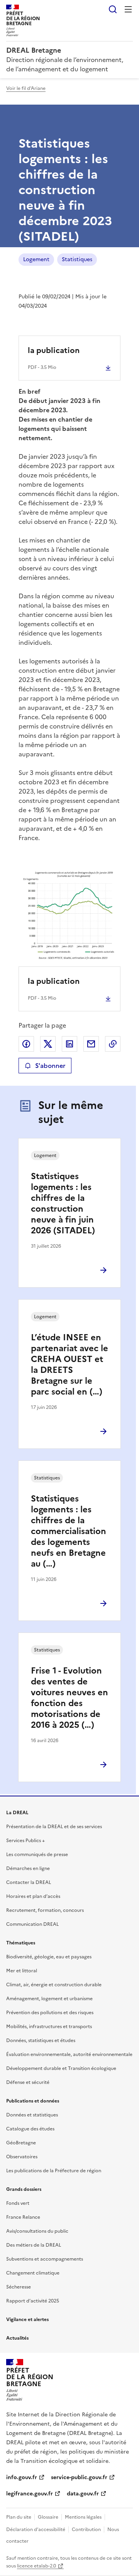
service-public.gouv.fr (79, 2477)
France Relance (23, 2217)
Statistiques (77, 259)
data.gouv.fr (83, 2494)
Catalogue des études (30, 2129)
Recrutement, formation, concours (45, 1910)
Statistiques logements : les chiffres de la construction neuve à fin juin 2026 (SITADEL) (63, 1203)
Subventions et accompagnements (45, 2259)
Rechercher (113, 9)
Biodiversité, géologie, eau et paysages (49, 1957)
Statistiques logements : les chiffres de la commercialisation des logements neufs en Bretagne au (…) (69, 1531)
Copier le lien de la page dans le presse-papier (113, 1044)
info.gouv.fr (22, 2477)
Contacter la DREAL (29, 1882)
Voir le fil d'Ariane (26, 88)
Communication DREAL (32, 1924)
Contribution (86, 2530)
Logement (36, 259)
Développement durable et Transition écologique (61, 2068)
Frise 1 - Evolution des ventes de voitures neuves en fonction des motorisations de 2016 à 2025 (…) (69, 1698)
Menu (128, 9)
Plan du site (19, 2517)
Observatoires (22, 2157)
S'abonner (50, 1066)
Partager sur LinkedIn (69, 1044)
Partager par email (91, 1044)
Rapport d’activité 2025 (33, 2301)
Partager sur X (48, 1044)
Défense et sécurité (28, 2082)
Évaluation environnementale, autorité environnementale (69, 2054)
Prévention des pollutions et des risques (50, 2013)
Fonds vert (18, 2203)
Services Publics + (25, 1841)
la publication (54, 350)
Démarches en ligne (28, 1868)
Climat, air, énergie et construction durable (54, 1985)
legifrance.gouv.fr (30, 2494)
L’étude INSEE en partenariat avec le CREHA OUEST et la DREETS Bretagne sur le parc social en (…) (69, 1365)
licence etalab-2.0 (36, 2566)
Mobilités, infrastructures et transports (49, 2027)
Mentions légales (83, 2517)
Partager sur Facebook (26, 1044)
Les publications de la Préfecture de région (54, 2171)
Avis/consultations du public (37, 2231)
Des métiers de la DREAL (34, 2245)
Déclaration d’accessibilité (36, 2530)
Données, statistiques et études (41, 2040)
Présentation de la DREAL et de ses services (54, 1827)
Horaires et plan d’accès (33, 1896)
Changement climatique (33, 2273)
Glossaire (48, 2517)
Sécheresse (19, 2287)
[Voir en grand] (69, 915)
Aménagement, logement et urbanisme (49, 1999)
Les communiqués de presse (37, 1855)
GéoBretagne (21, 2143)
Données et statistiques (32, 2115)
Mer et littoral (22, 1971)
